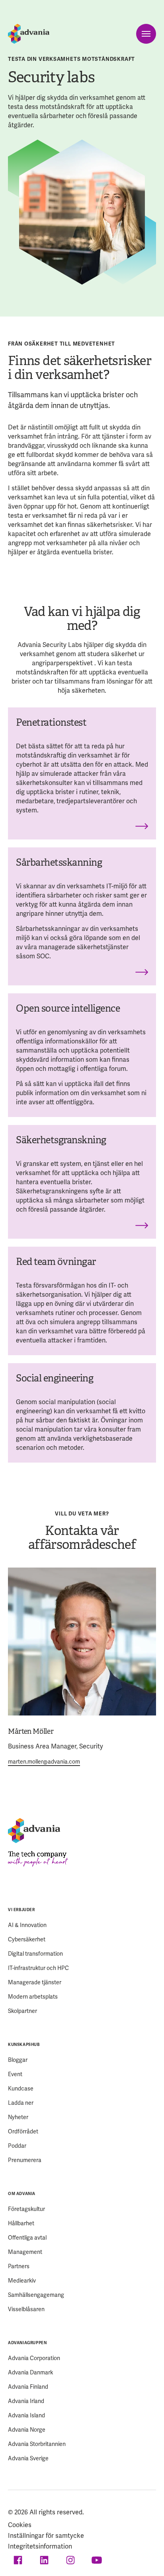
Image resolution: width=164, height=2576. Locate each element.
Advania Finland (28, 2387)
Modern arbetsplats (33, 1997)
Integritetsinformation (40, 2547)
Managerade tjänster (35, 1983)
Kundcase (21, 2089)
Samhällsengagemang (36, 2295)
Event (15, 2074)
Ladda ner (21, 2103)
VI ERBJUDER (21, 1910)
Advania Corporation (34, 2358)
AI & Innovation (27, 1925)
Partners (19, 2266)
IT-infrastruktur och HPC (38, 1968)
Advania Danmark (30, 2373)
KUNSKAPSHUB (24, 2045)
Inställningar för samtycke (46, 2536)
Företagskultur (26, 2209)
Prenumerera (25, 2160)
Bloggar (18, 2060)
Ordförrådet (23, 2132)
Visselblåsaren (26, 2309)
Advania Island (26, 2416)
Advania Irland (26, 2401)
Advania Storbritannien (37, 2444)
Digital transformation (35, 1954)
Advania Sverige (28, 2458)
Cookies (20, 2525)
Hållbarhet (21, 2223)
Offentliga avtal (27, 2238)
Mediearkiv (22, 2281)
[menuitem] (82, 1960)
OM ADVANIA (22, 2194)
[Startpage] (29, 34)
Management (25, 2252)
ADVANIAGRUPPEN (27, 2343)
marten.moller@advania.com (44, 1762)
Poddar (17, 2146)
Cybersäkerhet (27, 1940)
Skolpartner (22, 2011)
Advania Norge (27, 2430)
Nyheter (18, 2117)
